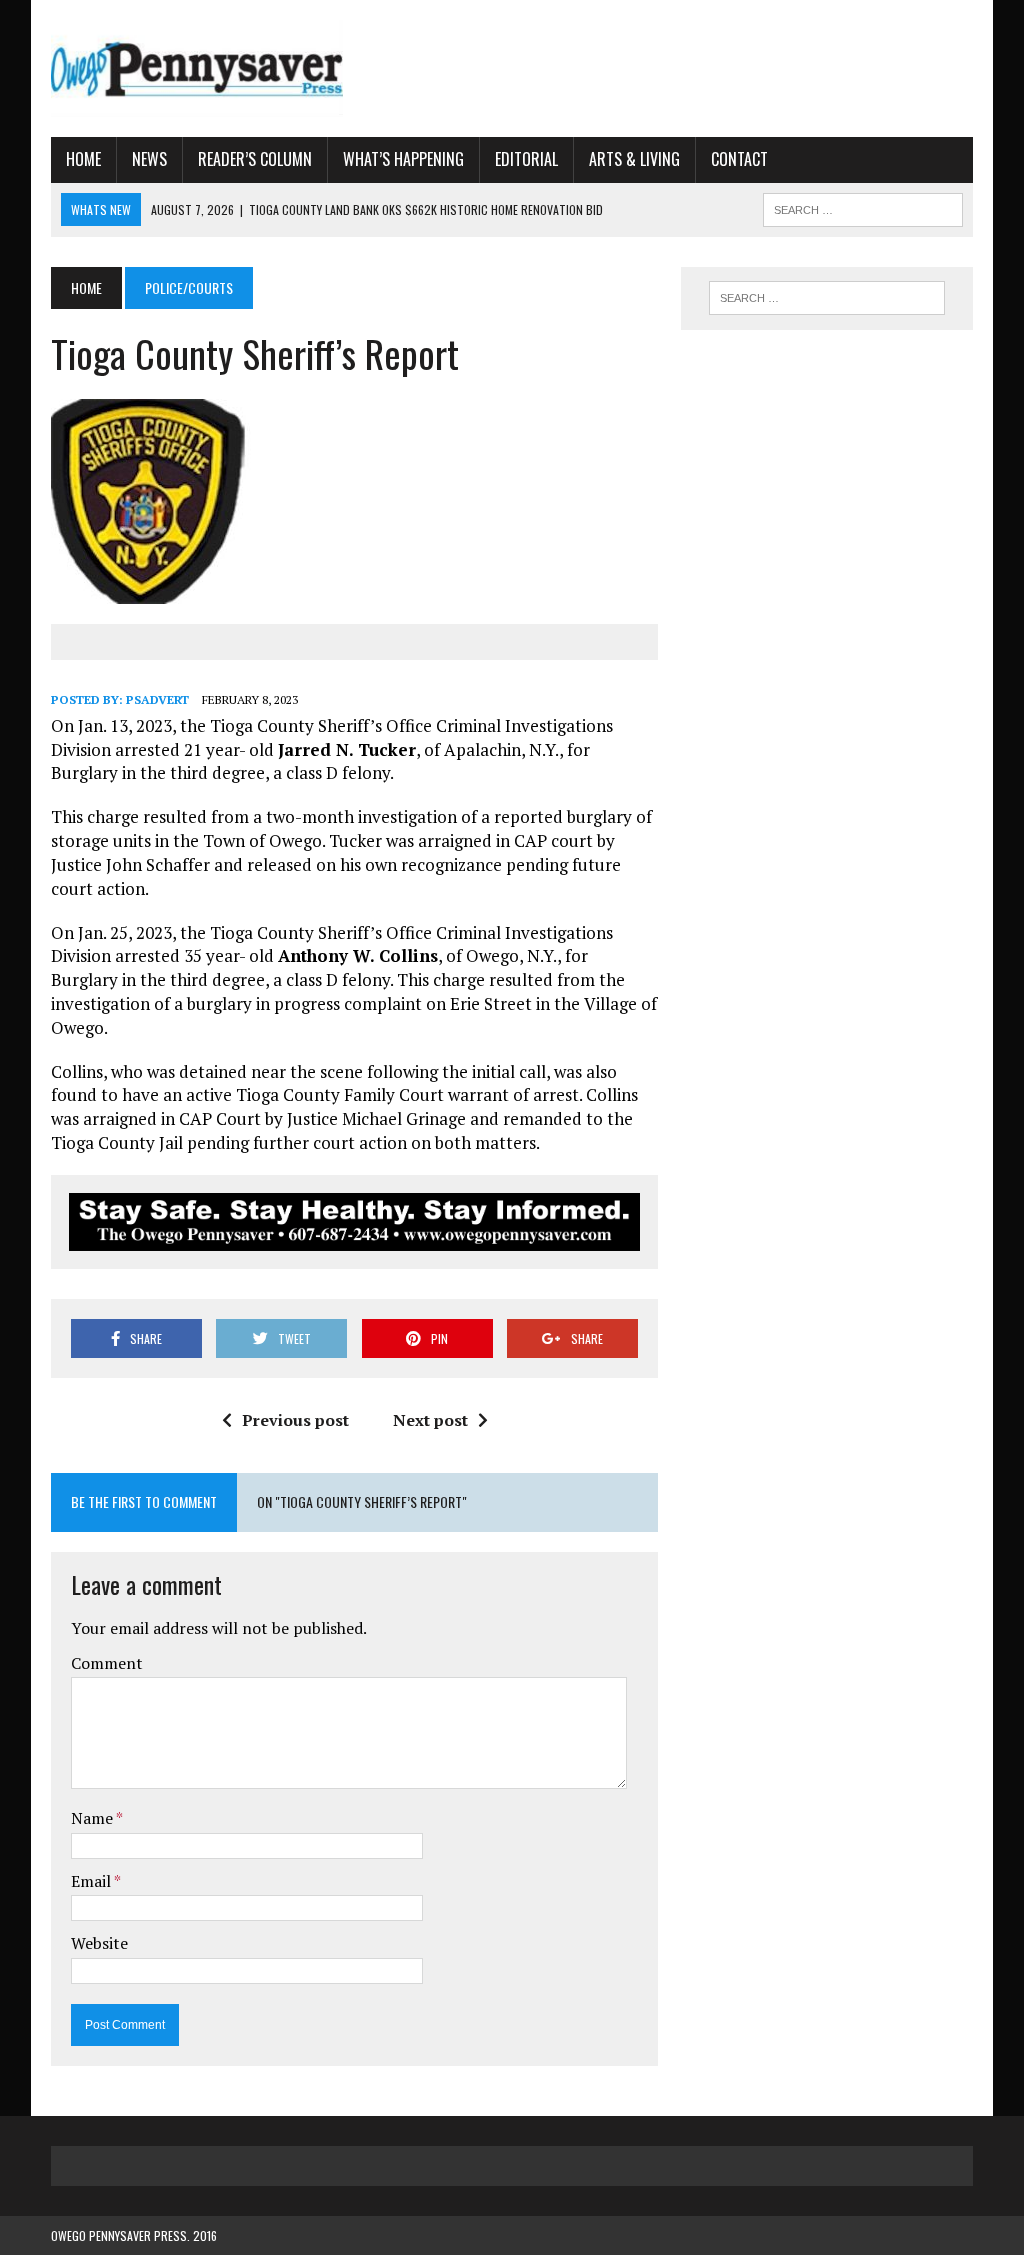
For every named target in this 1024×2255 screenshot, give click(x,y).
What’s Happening (403, 159)
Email (92, 1881)
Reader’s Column (255, 159)
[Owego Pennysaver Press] (197, 68)
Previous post (295, 1420)
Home (83, 159)
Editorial (526, 159)
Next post (430, 1420)
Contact (739, 159)
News (149, 159)
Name (93, 1818)
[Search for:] (826, 298)
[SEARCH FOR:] (863, 207)
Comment (107, 1663)
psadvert (157, 699)
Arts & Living (634, 159)
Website (99, 1943)
